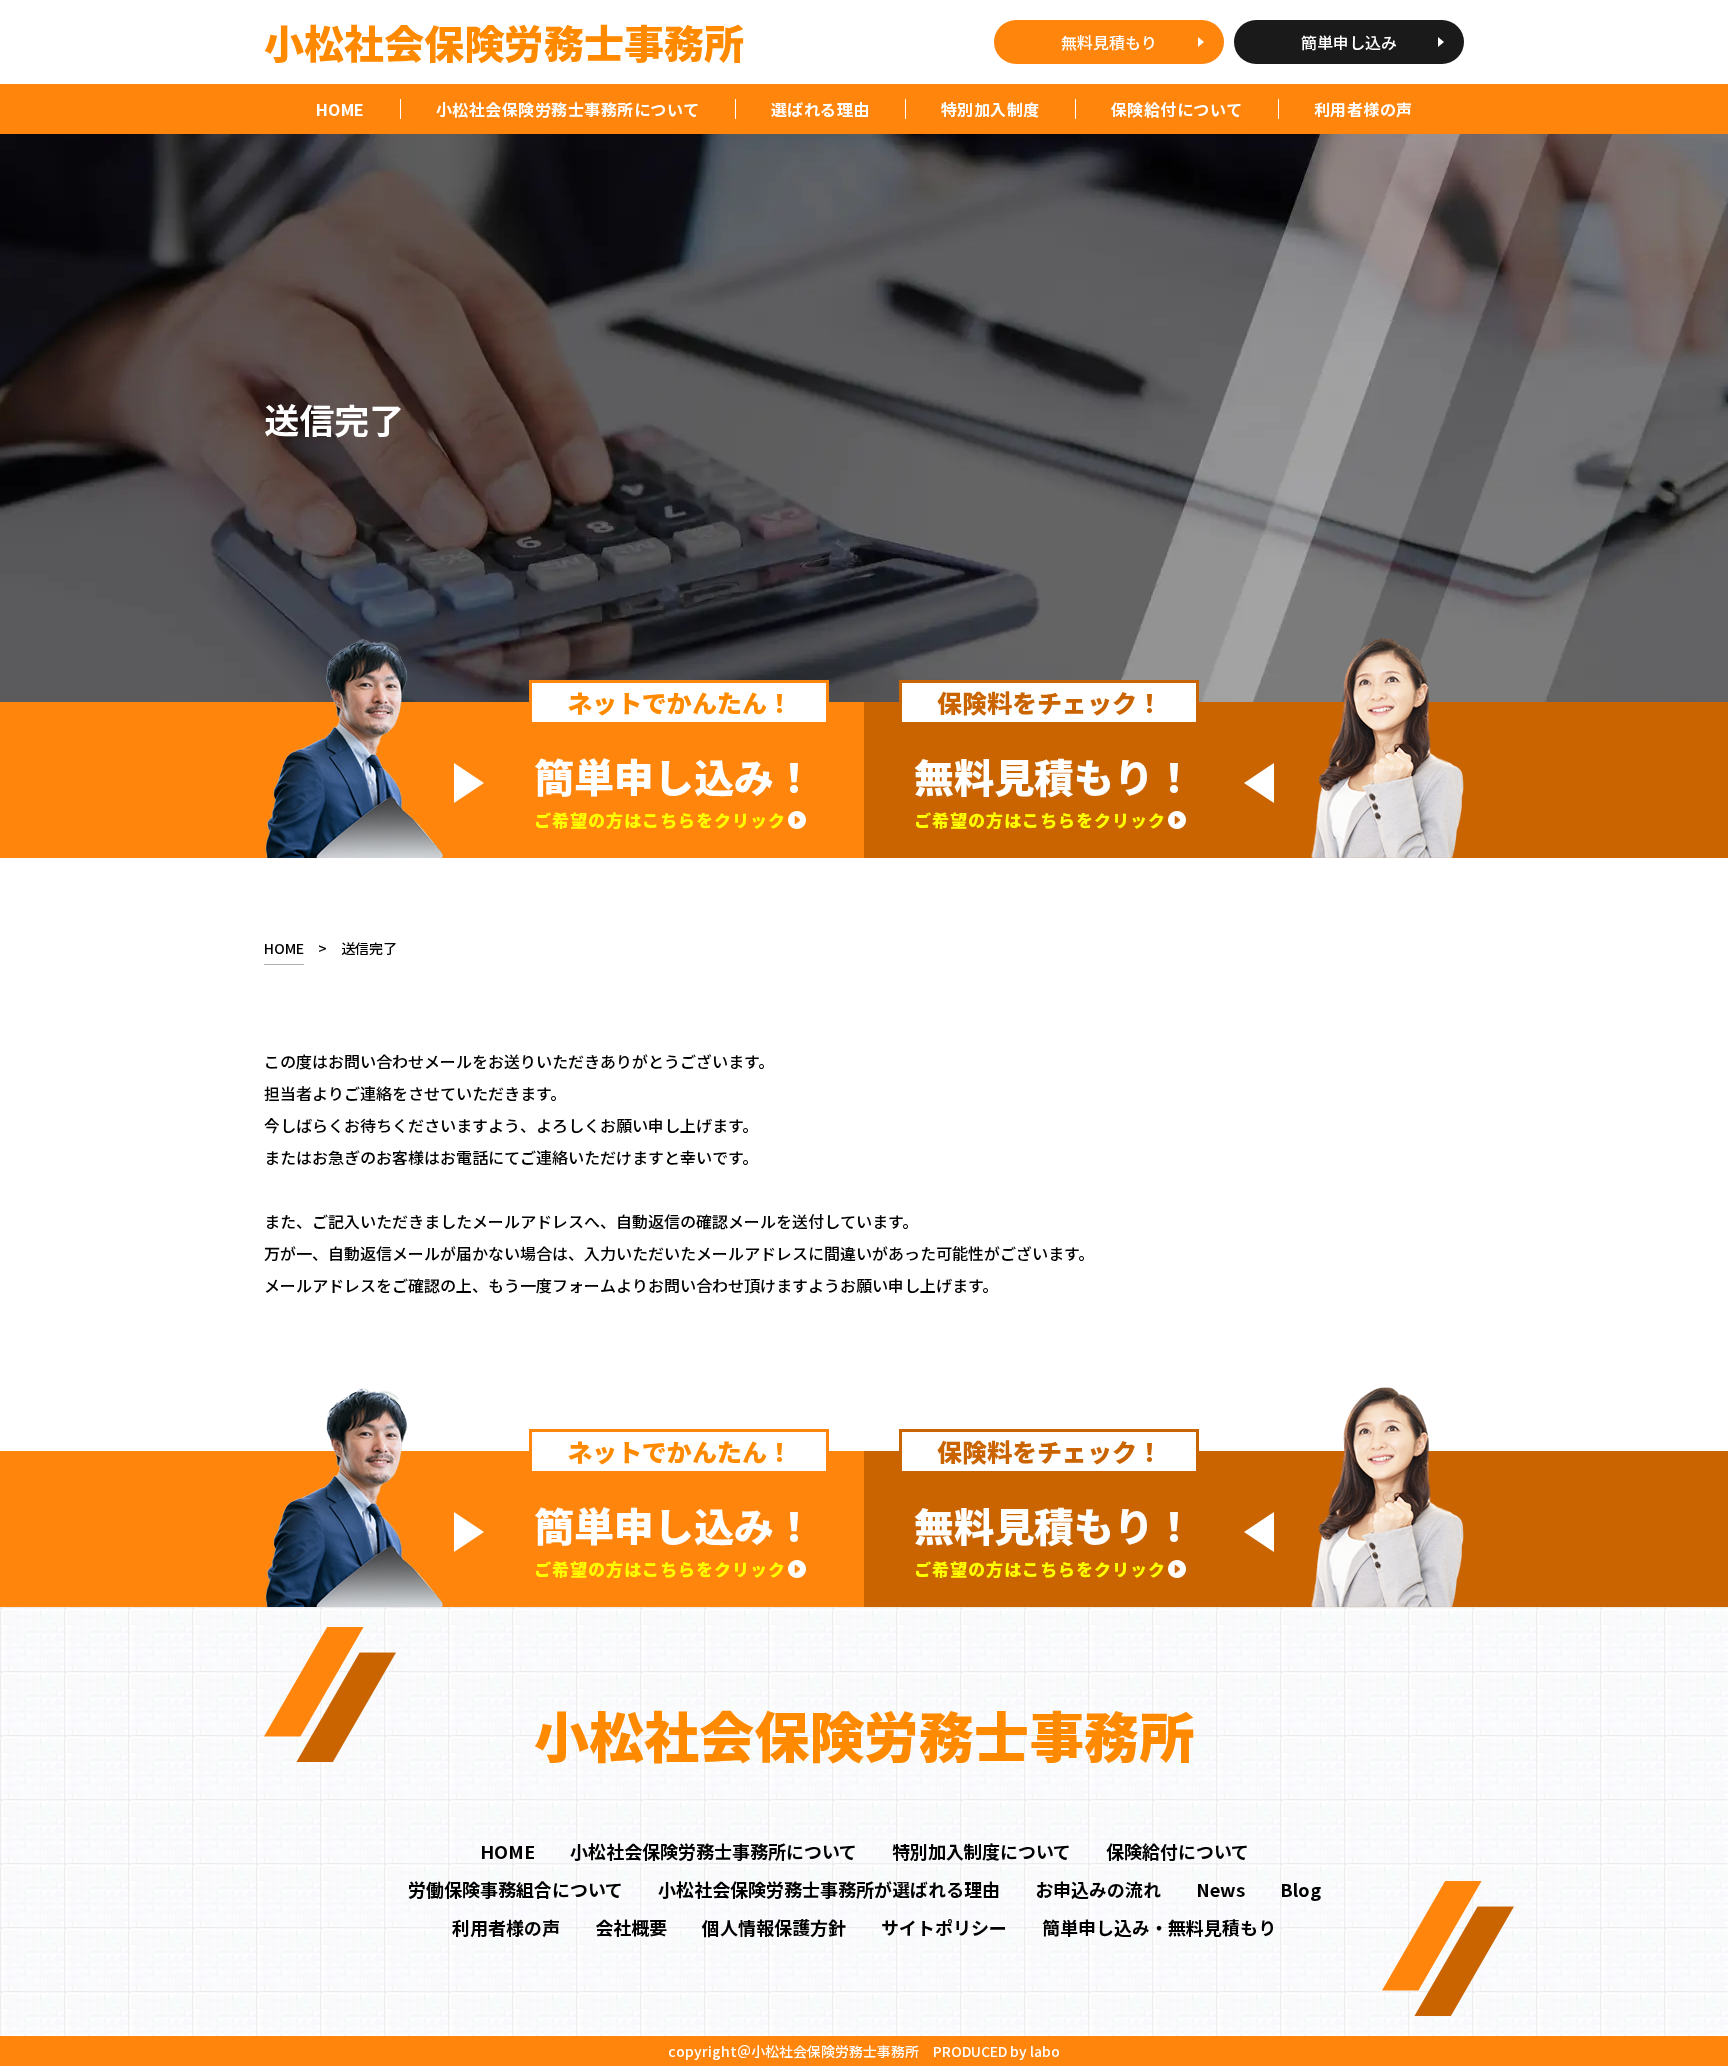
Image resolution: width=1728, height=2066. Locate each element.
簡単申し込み (1349, 42)
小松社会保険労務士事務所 (504, 42)
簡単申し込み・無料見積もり (1159, 1927)
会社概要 (631, 1927)
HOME (340, 109)
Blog (1300, 1889)
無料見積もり (1109, 42)
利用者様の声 (506, 1927)
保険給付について (1177, 1851)
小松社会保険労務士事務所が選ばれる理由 (829, 1889)
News (1220, 1889)
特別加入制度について (981, 1851)
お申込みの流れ (1098, 1889)
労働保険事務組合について (515, 1889)
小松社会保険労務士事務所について (713, 1851)
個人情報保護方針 (774, 1927)
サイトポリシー (944, 1927)
